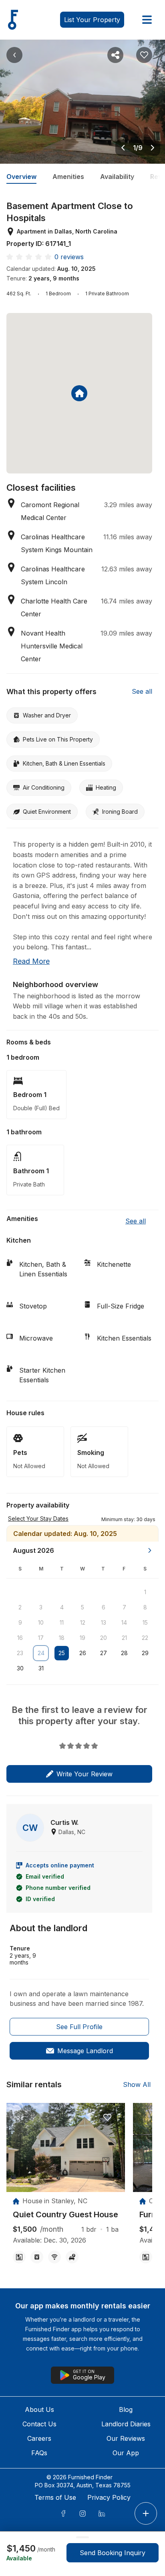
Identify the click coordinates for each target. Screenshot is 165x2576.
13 (104, 1622)
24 (41, 1653)
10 (41, 1622)
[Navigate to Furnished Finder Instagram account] (82, 2513)
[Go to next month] (150, 1550)
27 (104, 1653)
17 (41, 1638)
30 (20, 1668)
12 (83, 1622)
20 (104, 1638)
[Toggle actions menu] (146, 2513)
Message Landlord (85, 2051)
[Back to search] (14, 55)
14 (124, 1622)
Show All (137, 2084)
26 (83, 1653)
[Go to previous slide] (123, 148)
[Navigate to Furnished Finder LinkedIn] (102, 2513)
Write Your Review (85, 1774)
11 (62, 1622)
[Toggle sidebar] (147, 20)
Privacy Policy (109, 2497)
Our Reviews (126, 2438)
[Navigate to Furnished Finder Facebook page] (63, 2513)
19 (82, 1638)
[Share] (115, 55)
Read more (31, 961)
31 (41, 1668)
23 (20, 1653)
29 (145, 1653)
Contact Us (39, 2424)
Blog (126, 2409)
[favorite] (107, 2117)
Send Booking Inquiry (113, 2553)
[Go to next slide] (153, 148)
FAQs (39, 2453)
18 (62, 1638)
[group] (66, 2215)
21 (124, 1638)
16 (20, 1638)
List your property (92, 20)
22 (145, 1638)
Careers (39, 2438)
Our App (126, 2453)
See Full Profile (79, 2027)
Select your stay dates (38, 1519)
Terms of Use (55, 2497)
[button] (128, 1519)
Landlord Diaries (126, 2424)
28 (124, 1653)
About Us (39, 2409)
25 (62, 1653)
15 (145, 1622)
